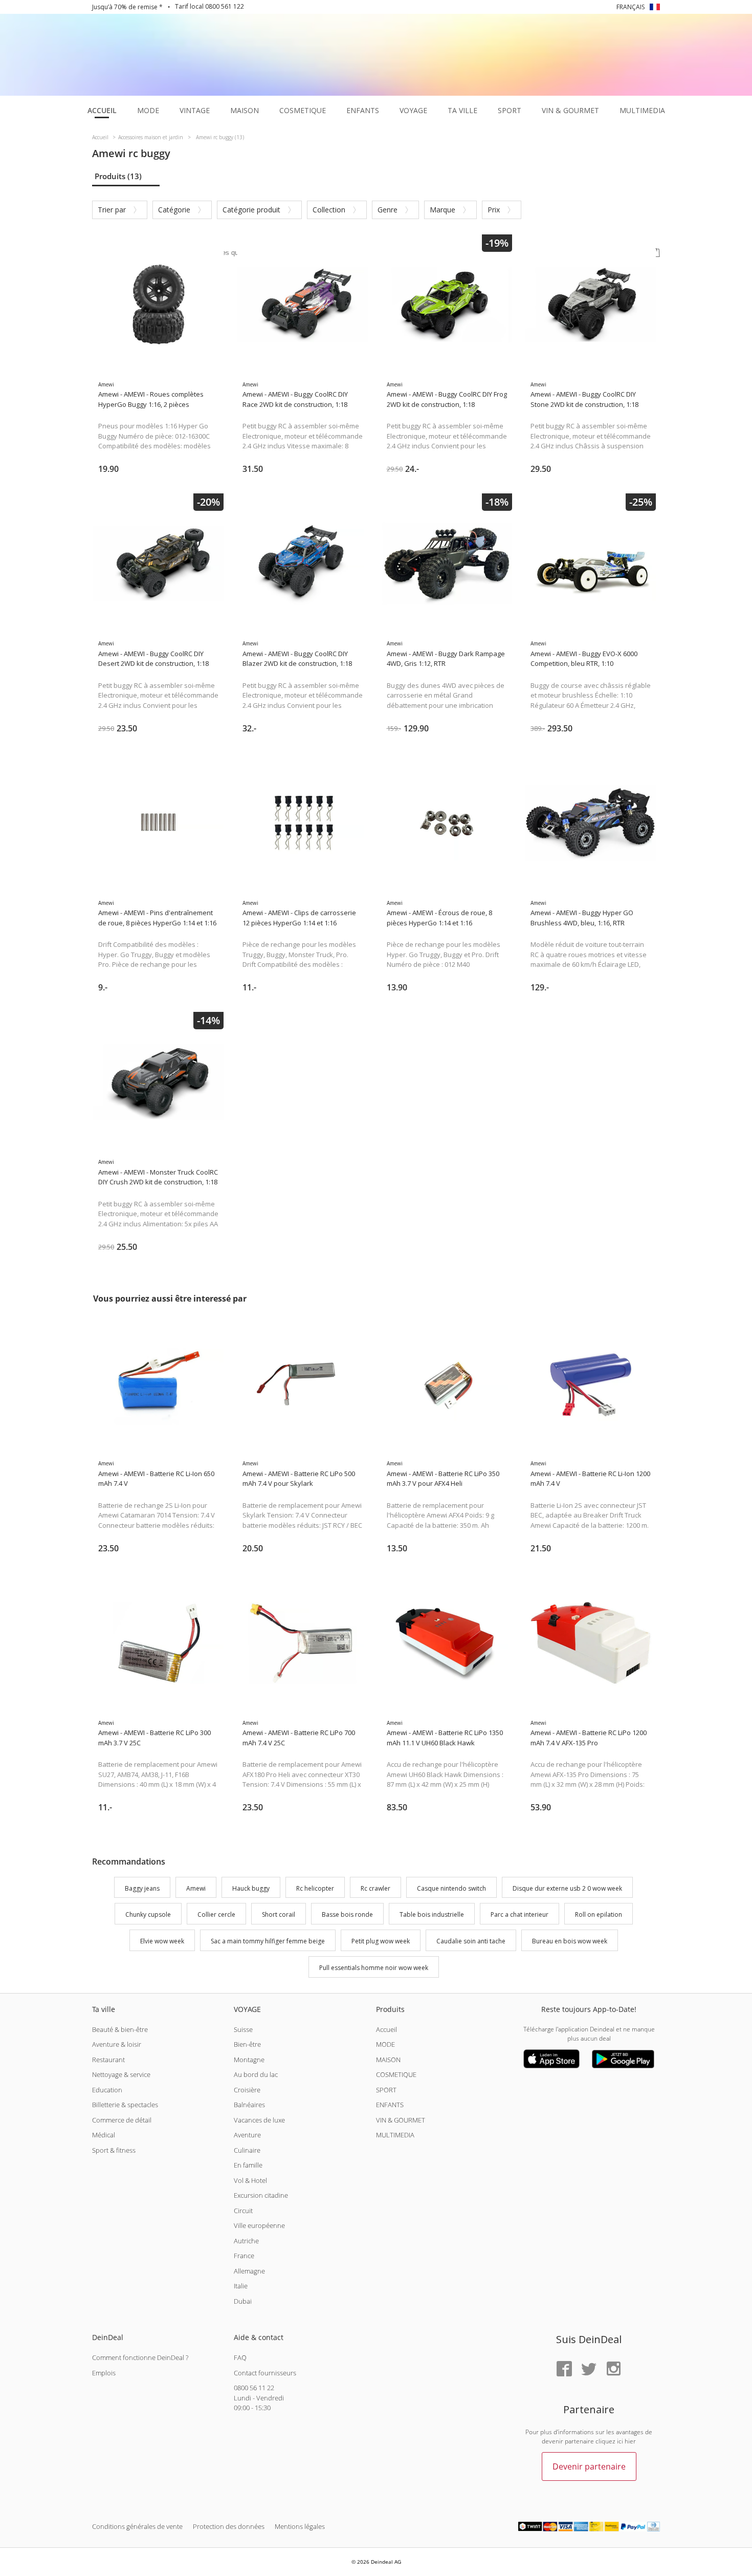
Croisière (247, 2090)
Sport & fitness (114, 2150)
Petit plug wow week (381, 1941)
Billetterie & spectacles (125, 2105)
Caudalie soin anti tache (471, 1941)
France (244, 2256)
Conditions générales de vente (137, 2526)
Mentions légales (300, 2526)
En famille (248, 2165)
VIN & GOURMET (401, 2120)
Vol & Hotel (250, 2180)
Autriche (246, 2241)
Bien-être (247, 2044)
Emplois (104, 2373)
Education (107, 2090)
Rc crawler (375, 1888)
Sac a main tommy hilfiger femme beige (268, 1941)
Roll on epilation (599, 1915)
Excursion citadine (261, 2195)
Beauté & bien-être (120, 2029)
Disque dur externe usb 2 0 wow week (567, 1888)
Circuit (243, 2211)
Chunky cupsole (148, 1915)
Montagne (249, 2060)
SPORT (386, 2090)
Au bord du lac (256, 2074)
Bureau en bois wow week (570, 1941)
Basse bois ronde (347, 1915)
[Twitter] (589, 2369)
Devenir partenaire (589, 2466)
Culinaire (247, 2150)
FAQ (240, 2357)
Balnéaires (249, 2105)
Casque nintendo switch (451, 1888)
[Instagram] (613, 2369)
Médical (104, 2135)
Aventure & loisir (117, 2044)
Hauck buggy (251, 1888)
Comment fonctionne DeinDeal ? (140, 2357)
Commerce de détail (122, 2120)
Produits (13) (118, 176)
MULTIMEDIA (395, 2135)
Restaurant (108, 2060)
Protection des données (229, 2526)
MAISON (388, 2060)
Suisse (243, 2029)
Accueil (386, 2029)
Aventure (247, 2135)
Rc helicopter (315, 1888)
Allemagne (249, 2271)
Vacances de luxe (259, 2120)
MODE (385, 2044)
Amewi (196, 1888)
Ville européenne (259, 2225)
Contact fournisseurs (265, 2373)
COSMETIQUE (396, 2074)
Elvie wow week (162, 1941)
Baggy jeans (142, 1888)
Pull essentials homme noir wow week (374, 1968)
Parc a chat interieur (519, 1915)
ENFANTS (390, 2105)
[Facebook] (564, 2369)
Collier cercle (216, 1915)
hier (630, 2441)
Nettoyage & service (121, 2074)
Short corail (279, 1915)
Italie (241, 2286)
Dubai (243, 2301)
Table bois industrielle (432, 1915)
